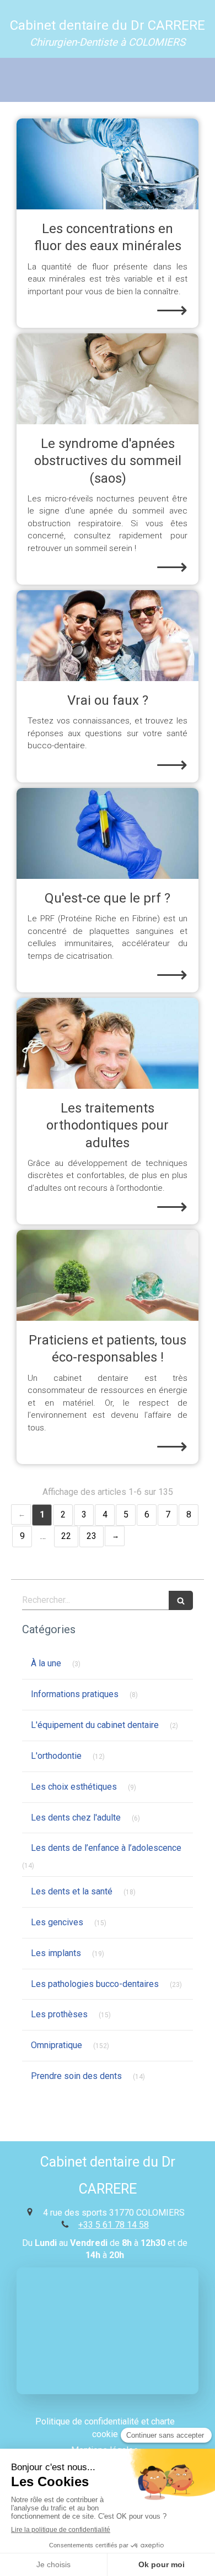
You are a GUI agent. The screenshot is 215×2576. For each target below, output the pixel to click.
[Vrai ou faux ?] (108, 636)
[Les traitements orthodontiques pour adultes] (108, 1043)
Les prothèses (59, 2014)
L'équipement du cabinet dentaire (95, 1725)
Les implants (56, 1953)
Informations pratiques (75, 1694)
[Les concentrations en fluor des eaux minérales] (108, 164)
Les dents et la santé (72, 1891)
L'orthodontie (56, 1756)
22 (66, 1536)
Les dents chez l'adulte (76, 1818)
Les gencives (57, 1922)
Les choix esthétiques (74, 1787)
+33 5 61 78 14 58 (114, 2225)
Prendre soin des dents (76, 2076)
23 (92, 1536)
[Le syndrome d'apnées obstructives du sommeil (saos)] (108, 379)
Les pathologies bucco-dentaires (95, 1984)
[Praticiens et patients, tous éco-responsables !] (108, 1275)
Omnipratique (57, 2045)
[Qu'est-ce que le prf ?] (108, 833)
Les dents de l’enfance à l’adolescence (106, 1848)
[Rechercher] (181, 1600)
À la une (46, 1663)
